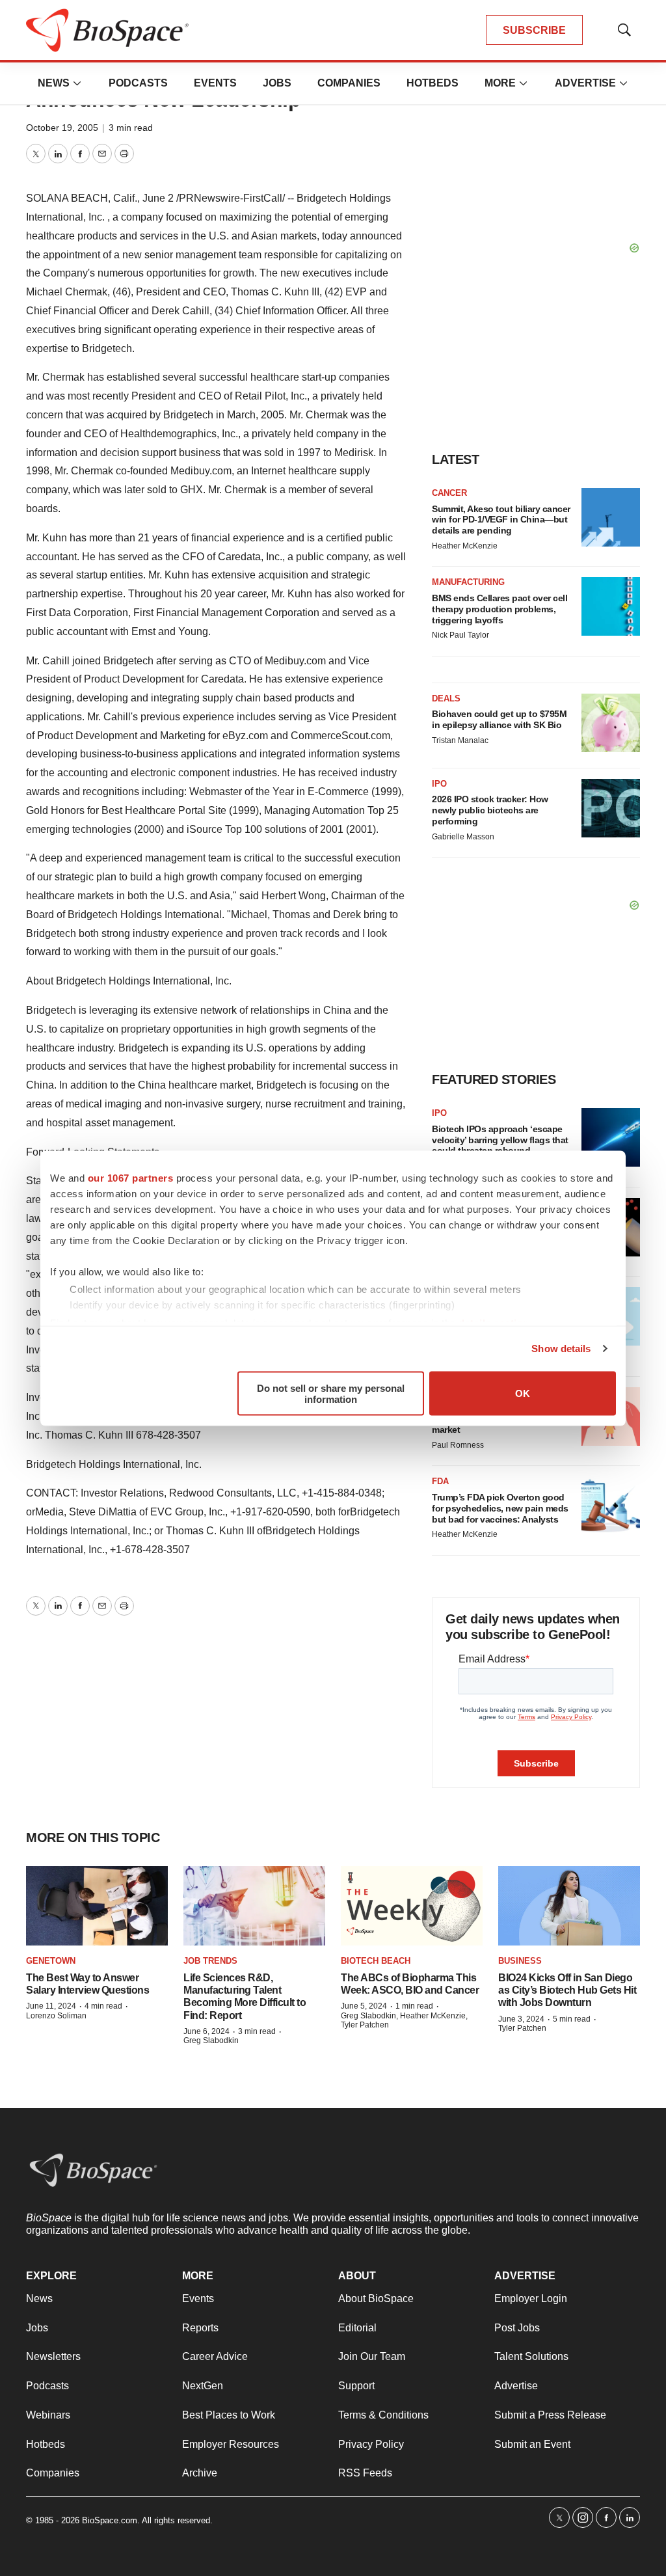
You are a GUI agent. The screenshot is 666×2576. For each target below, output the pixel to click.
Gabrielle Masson (463, 837)
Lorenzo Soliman (56, 2016)
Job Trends (210, 1961)
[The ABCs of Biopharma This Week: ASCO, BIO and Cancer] (412, 1906)
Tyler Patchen (522, 2028)
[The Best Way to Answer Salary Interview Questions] (97, 1906)
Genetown (51, 1961)
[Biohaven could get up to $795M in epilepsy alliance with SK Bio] (611, 723)
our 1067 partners (131, 1177)
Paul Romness (458, 1445)
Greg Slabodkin (211, 2040)
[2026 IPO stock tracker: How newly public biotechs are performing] (611, 808)
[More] (77, 83)
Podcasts (138, 83)
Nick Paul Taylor (460, 635)
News (54, 83)
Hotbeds (433, 83)
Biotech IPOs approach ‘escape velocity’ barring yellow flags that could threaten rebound (500, 1140)
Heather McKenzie (465, 546)
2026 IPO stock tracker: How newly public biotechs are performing (490, 810)
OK (523, 1393)
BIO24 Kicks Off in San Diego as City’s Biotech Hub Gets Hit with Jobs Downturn (567, 1990)
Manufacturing (468, 582)
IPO (439, 784)
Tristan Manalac (460, 740)
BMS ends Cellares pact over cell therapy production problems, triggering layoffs (499, 609)
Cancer (449, 493)
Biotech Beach (376, 1961)
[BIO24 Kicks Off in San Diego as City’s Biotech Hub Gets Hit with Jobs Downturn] (569, 1906)
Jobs (277, 83)
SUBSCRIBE (534, 30)
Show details (561, 1349)
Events (215, 83)
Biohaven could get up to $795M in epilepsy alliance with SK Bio (499, 719)
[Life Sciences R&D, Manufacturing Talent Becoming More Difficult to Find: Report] (254, 1906)
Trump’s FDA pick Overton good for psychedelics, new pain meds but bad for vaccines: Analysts (500, 1508)
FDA (440, 1481)
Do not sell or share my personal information (331, 1393)
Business (520, 1961)
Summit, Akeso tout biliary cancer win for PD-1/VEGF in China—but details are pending (501, 520)
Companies (349, 83)
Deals (446, 698)
